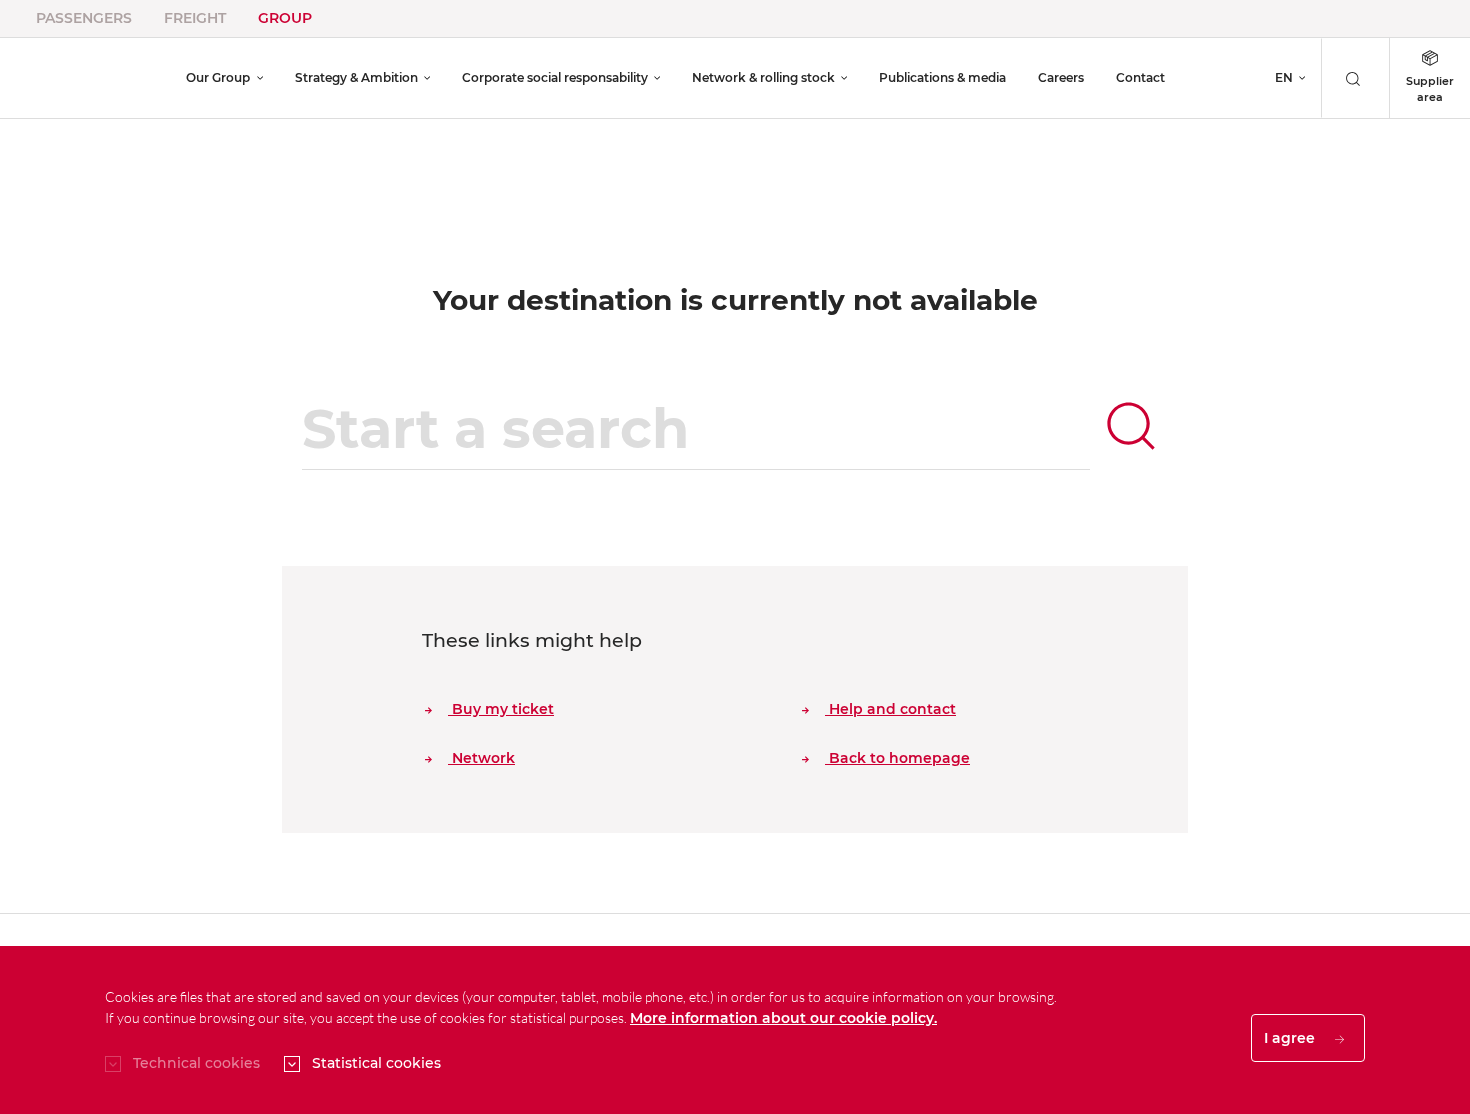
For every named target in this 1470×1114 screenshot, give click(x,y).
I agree (1291, 1038)
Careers (1061, 77)
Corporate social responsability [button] (555, 77)
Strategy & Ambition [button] (356, 77)
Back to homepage (897, 758)
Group (285, 18)
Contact (1140, 77)
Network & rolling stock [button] (763, 77)
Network (481, 758)
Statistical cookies (376, 1063)
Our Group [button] (218, 77)
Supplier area (1430, 89)
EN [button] (1284, 77)
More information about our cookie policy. (783, 1018)
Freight (195, 18)
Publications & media (942, 77)
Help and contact (890, 709)
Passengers (84, 18)
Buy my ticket (501, 709)
